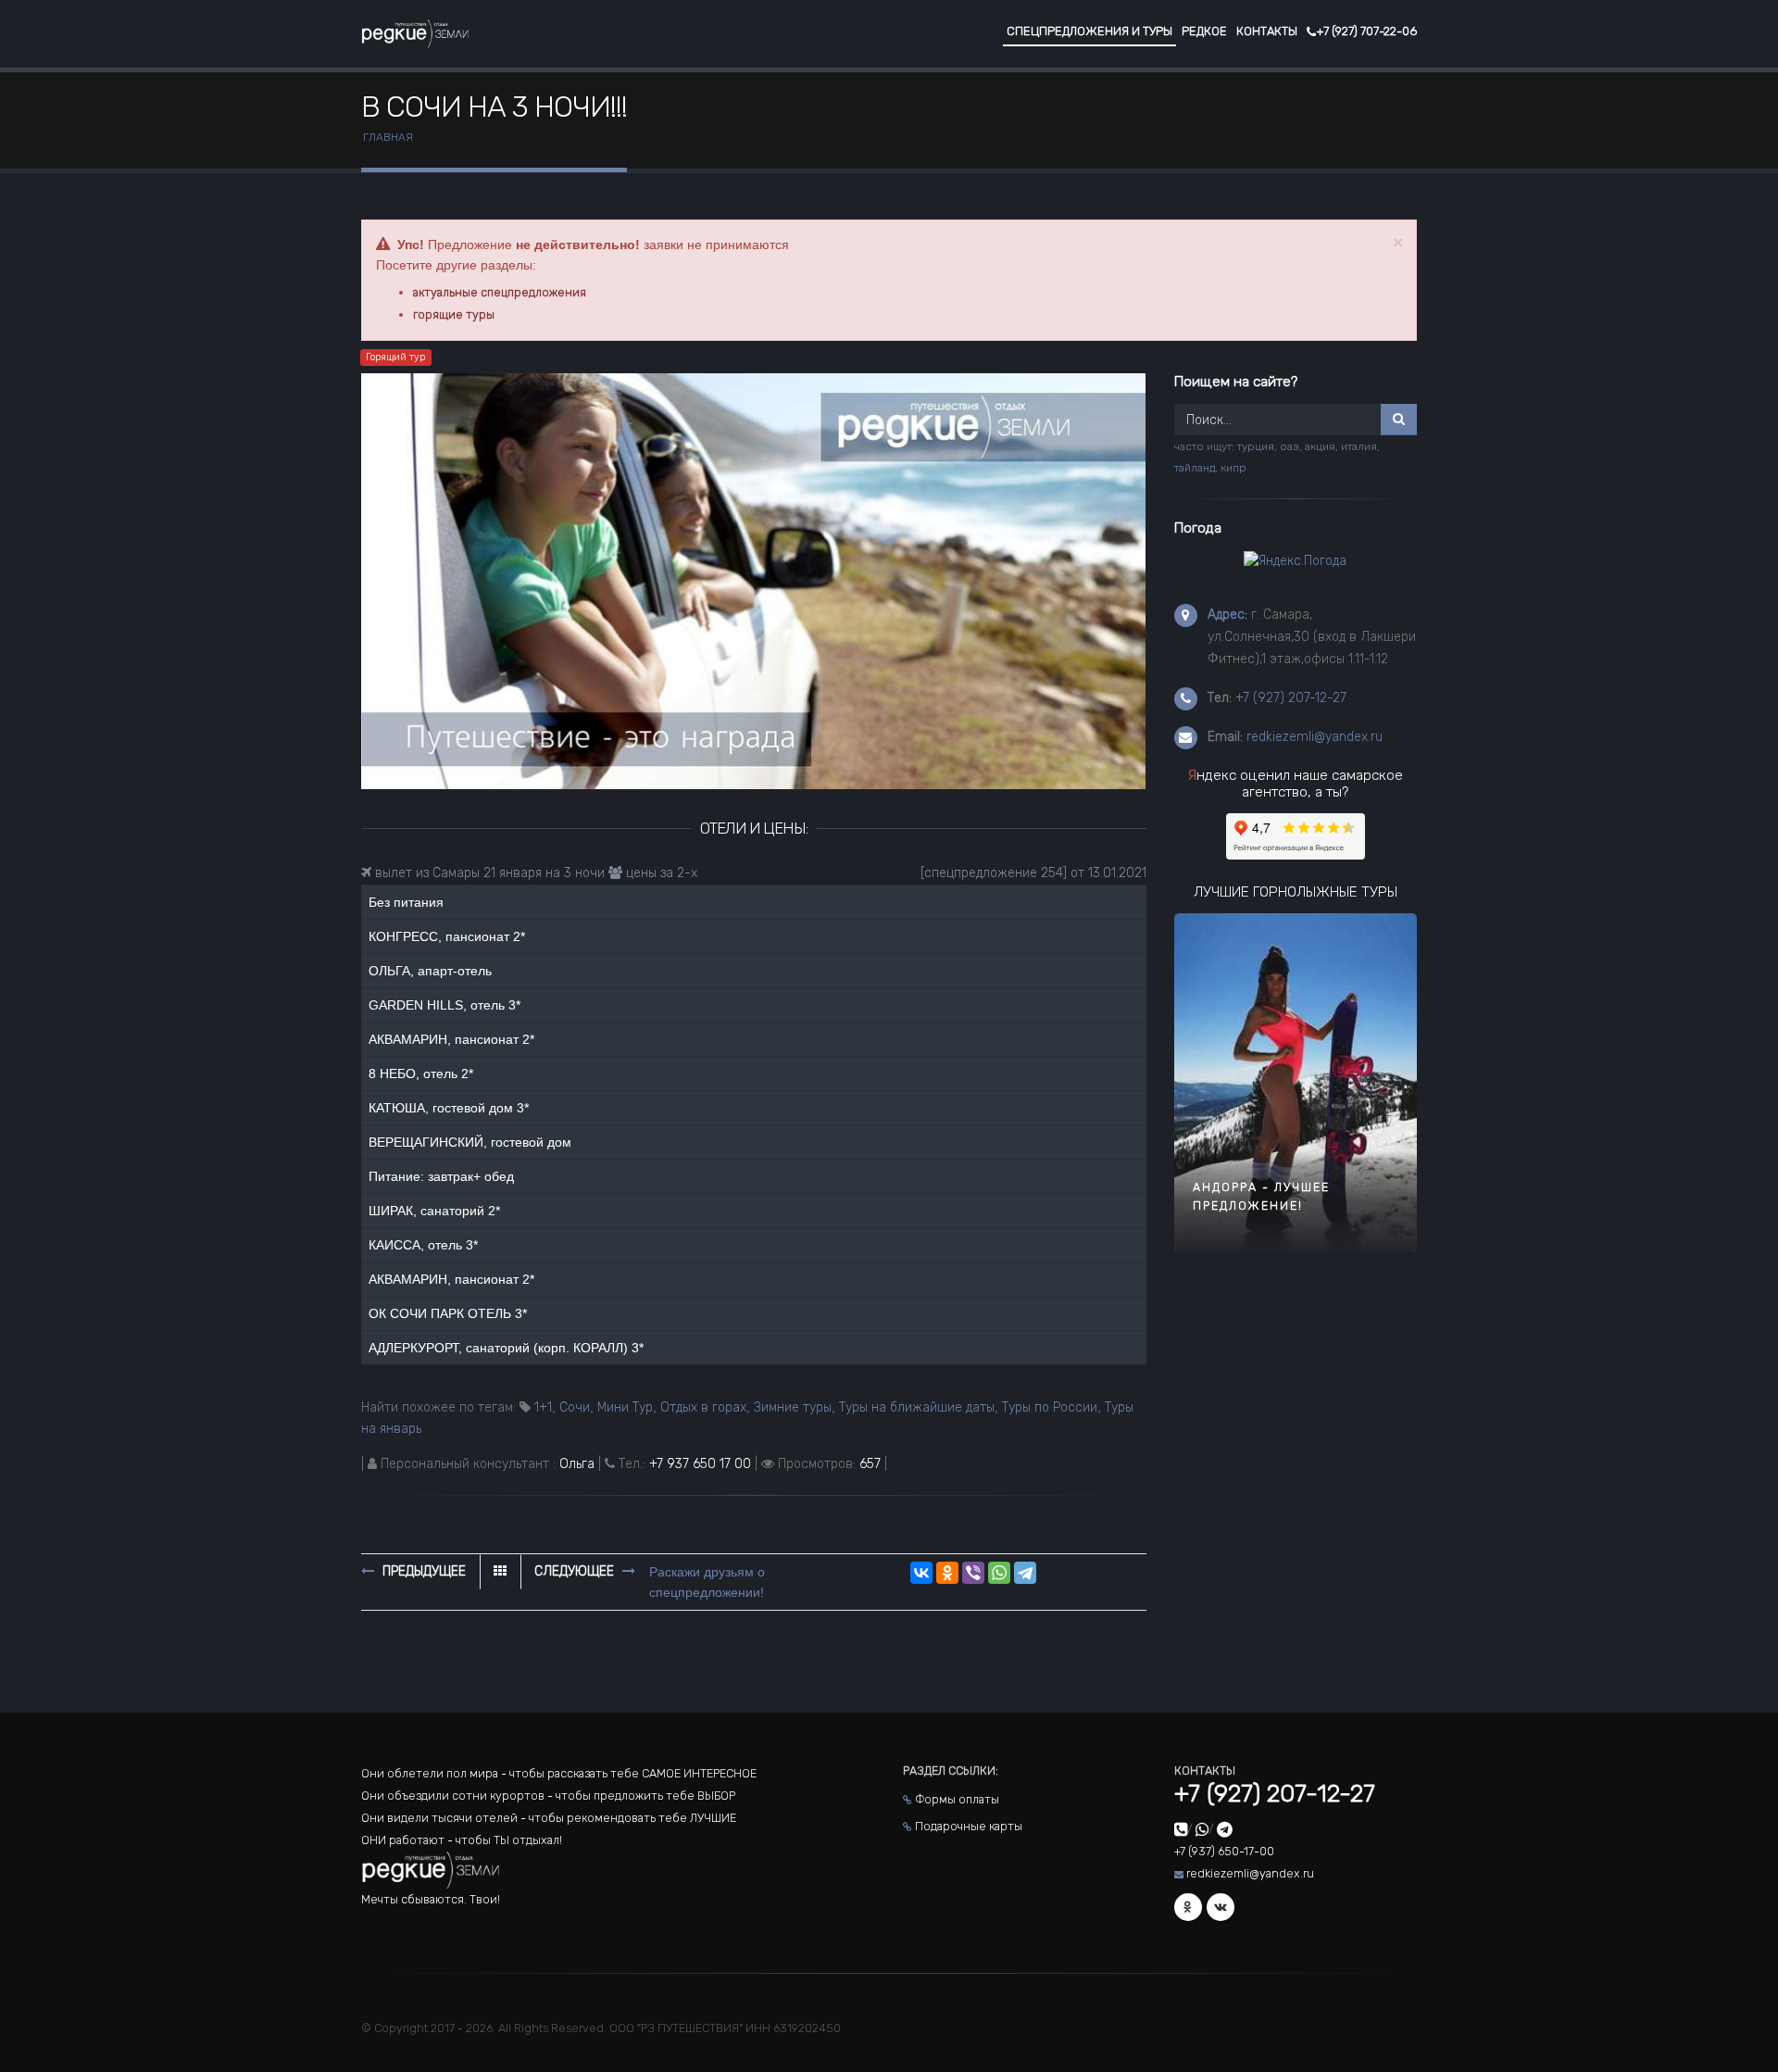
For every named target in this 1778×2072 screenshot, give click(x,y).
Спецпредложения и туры (1089, 31)
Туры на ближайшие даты (917, 1407)
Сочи (575, 1407)
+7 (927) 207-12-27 (1291, 698)
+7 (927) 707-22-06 (1366, 31)
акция (1320, 446)
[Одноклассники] (947, 1573)
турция (1256, 446)
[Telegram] (1025, 1573)
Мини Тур (625, 1407)
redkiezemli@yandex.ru (1315, 737)
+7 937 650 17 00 (700, 1464)
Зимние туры (793, 1407)
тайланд (1195, 468)
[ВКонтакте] (921, 1573)
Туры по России (1050, 1407)
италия (1359, 446)
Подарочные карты (969, 1826)
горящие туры (454, 314)
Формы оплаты (957, 1799)
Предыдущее (422, 1571)
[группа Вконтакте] (1221, 1907)
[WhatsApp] (999, 1573)
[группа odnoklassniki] (1188, 1907)
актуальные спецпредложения (500, 292)
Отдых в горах (703, 1407)
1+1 (543, 1407)
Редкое (1204, 31)
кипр (1233, 468)
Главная (388, 137)
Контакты (1267, 31)
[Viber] (973, 1573)
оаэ (1290, 446)
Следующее (576, 1571)
